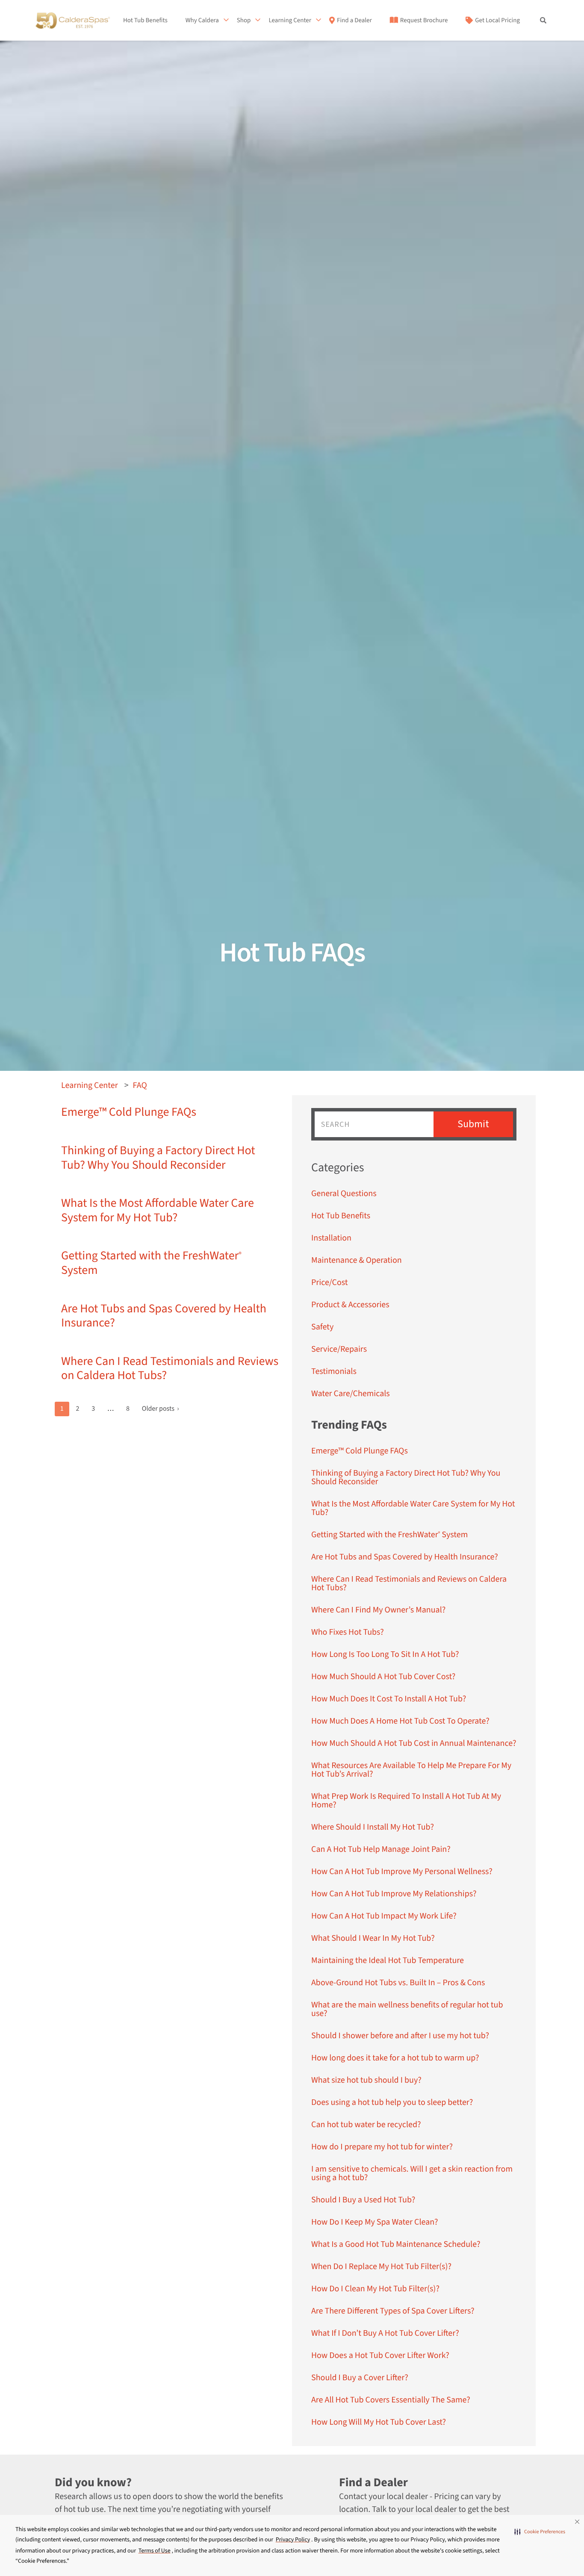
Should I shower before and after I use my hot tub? (400, 2036)
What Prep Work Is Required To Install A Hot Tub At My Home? (406, 1801)
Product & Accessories (350, 1305)
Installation (331, 1238)
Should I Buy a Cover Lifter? (360, 2378)
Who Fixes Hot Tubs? (348, 1632)
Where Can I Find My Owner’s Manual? (378, 1610)
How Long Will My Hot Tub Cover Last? (379, 2422)
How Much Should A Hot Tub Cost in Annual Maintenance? (414, 1743)
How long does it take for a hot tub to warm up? (395, 2058)
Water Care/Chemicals (351, 1394)
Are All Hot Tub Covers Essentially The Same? (391, 2400)
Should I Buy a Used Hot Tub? (363, 2200)
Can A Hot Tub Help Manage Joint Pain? (381, 1849)
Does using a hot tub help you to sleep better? (392, 2102)
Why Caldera (202, 21)
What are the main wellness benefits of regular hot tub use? (407, 2009)
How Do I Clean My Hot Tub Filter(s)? (375, 2289)
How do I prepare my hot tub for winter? (382, 2147)
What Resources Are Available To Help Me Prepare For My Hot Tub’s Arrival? (411, 1770)
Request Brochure (424, 21)
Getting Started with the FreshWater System (151, 1263)
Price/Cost (330, 1282)
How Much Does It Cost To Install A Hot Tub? (389, 1699)
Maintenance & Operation (357, 1260)
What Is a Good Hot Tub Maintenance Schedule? (396, 2244)
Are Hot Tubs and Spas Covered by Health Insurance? (164, 1316)
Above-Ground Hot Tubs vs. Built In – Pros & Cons (398, 1983)
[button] (540, 2532)
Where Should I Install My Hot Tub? (373, 1827)
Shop (244, 21)
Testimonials (334, 1371)
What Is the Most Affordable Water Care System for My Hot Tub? (158, 1211)
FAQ (140, 1085)
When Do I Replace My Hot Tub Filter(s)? (381, 2267)
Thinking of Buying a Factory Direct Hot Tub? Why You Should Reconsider (158, 1158)
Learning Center (290, 21)
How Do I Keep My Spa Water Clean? (375, 2222)
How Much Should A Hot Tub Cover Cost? (383, 1677)
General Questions (344, 1194)
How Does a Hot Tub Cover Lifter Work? (380, 2355)
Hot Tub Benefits (145, 21)
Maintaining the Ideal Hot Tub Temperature (388, 1960)
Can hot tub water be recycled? (366, 2125)
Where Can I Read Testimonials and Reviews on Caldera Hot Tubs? (170, 1369)
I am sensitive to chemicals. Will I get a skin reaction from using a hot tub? (412, 2173)
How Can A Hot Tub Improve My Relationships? (394, 1894)
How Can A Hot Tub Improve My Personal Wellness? (402, 1872)
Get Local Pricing (497, 21)
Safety (322, 1327)
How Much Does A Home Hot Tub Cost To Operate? (400, 1721)
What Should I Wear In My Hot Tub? (373, 1938)
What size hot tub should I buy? (366, 2080)
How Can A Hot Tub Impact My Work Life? (384, 1916)
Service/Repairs (339, 1349)
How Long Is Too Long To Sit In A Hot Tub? (385, 1654)
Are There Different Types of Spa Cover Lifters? (393, 2311)
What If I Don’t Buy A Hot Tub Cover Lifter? (385, 2333)
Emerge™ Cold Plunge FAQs (129, 1112)
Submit (473, 1124)
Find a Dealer (354, 21)
